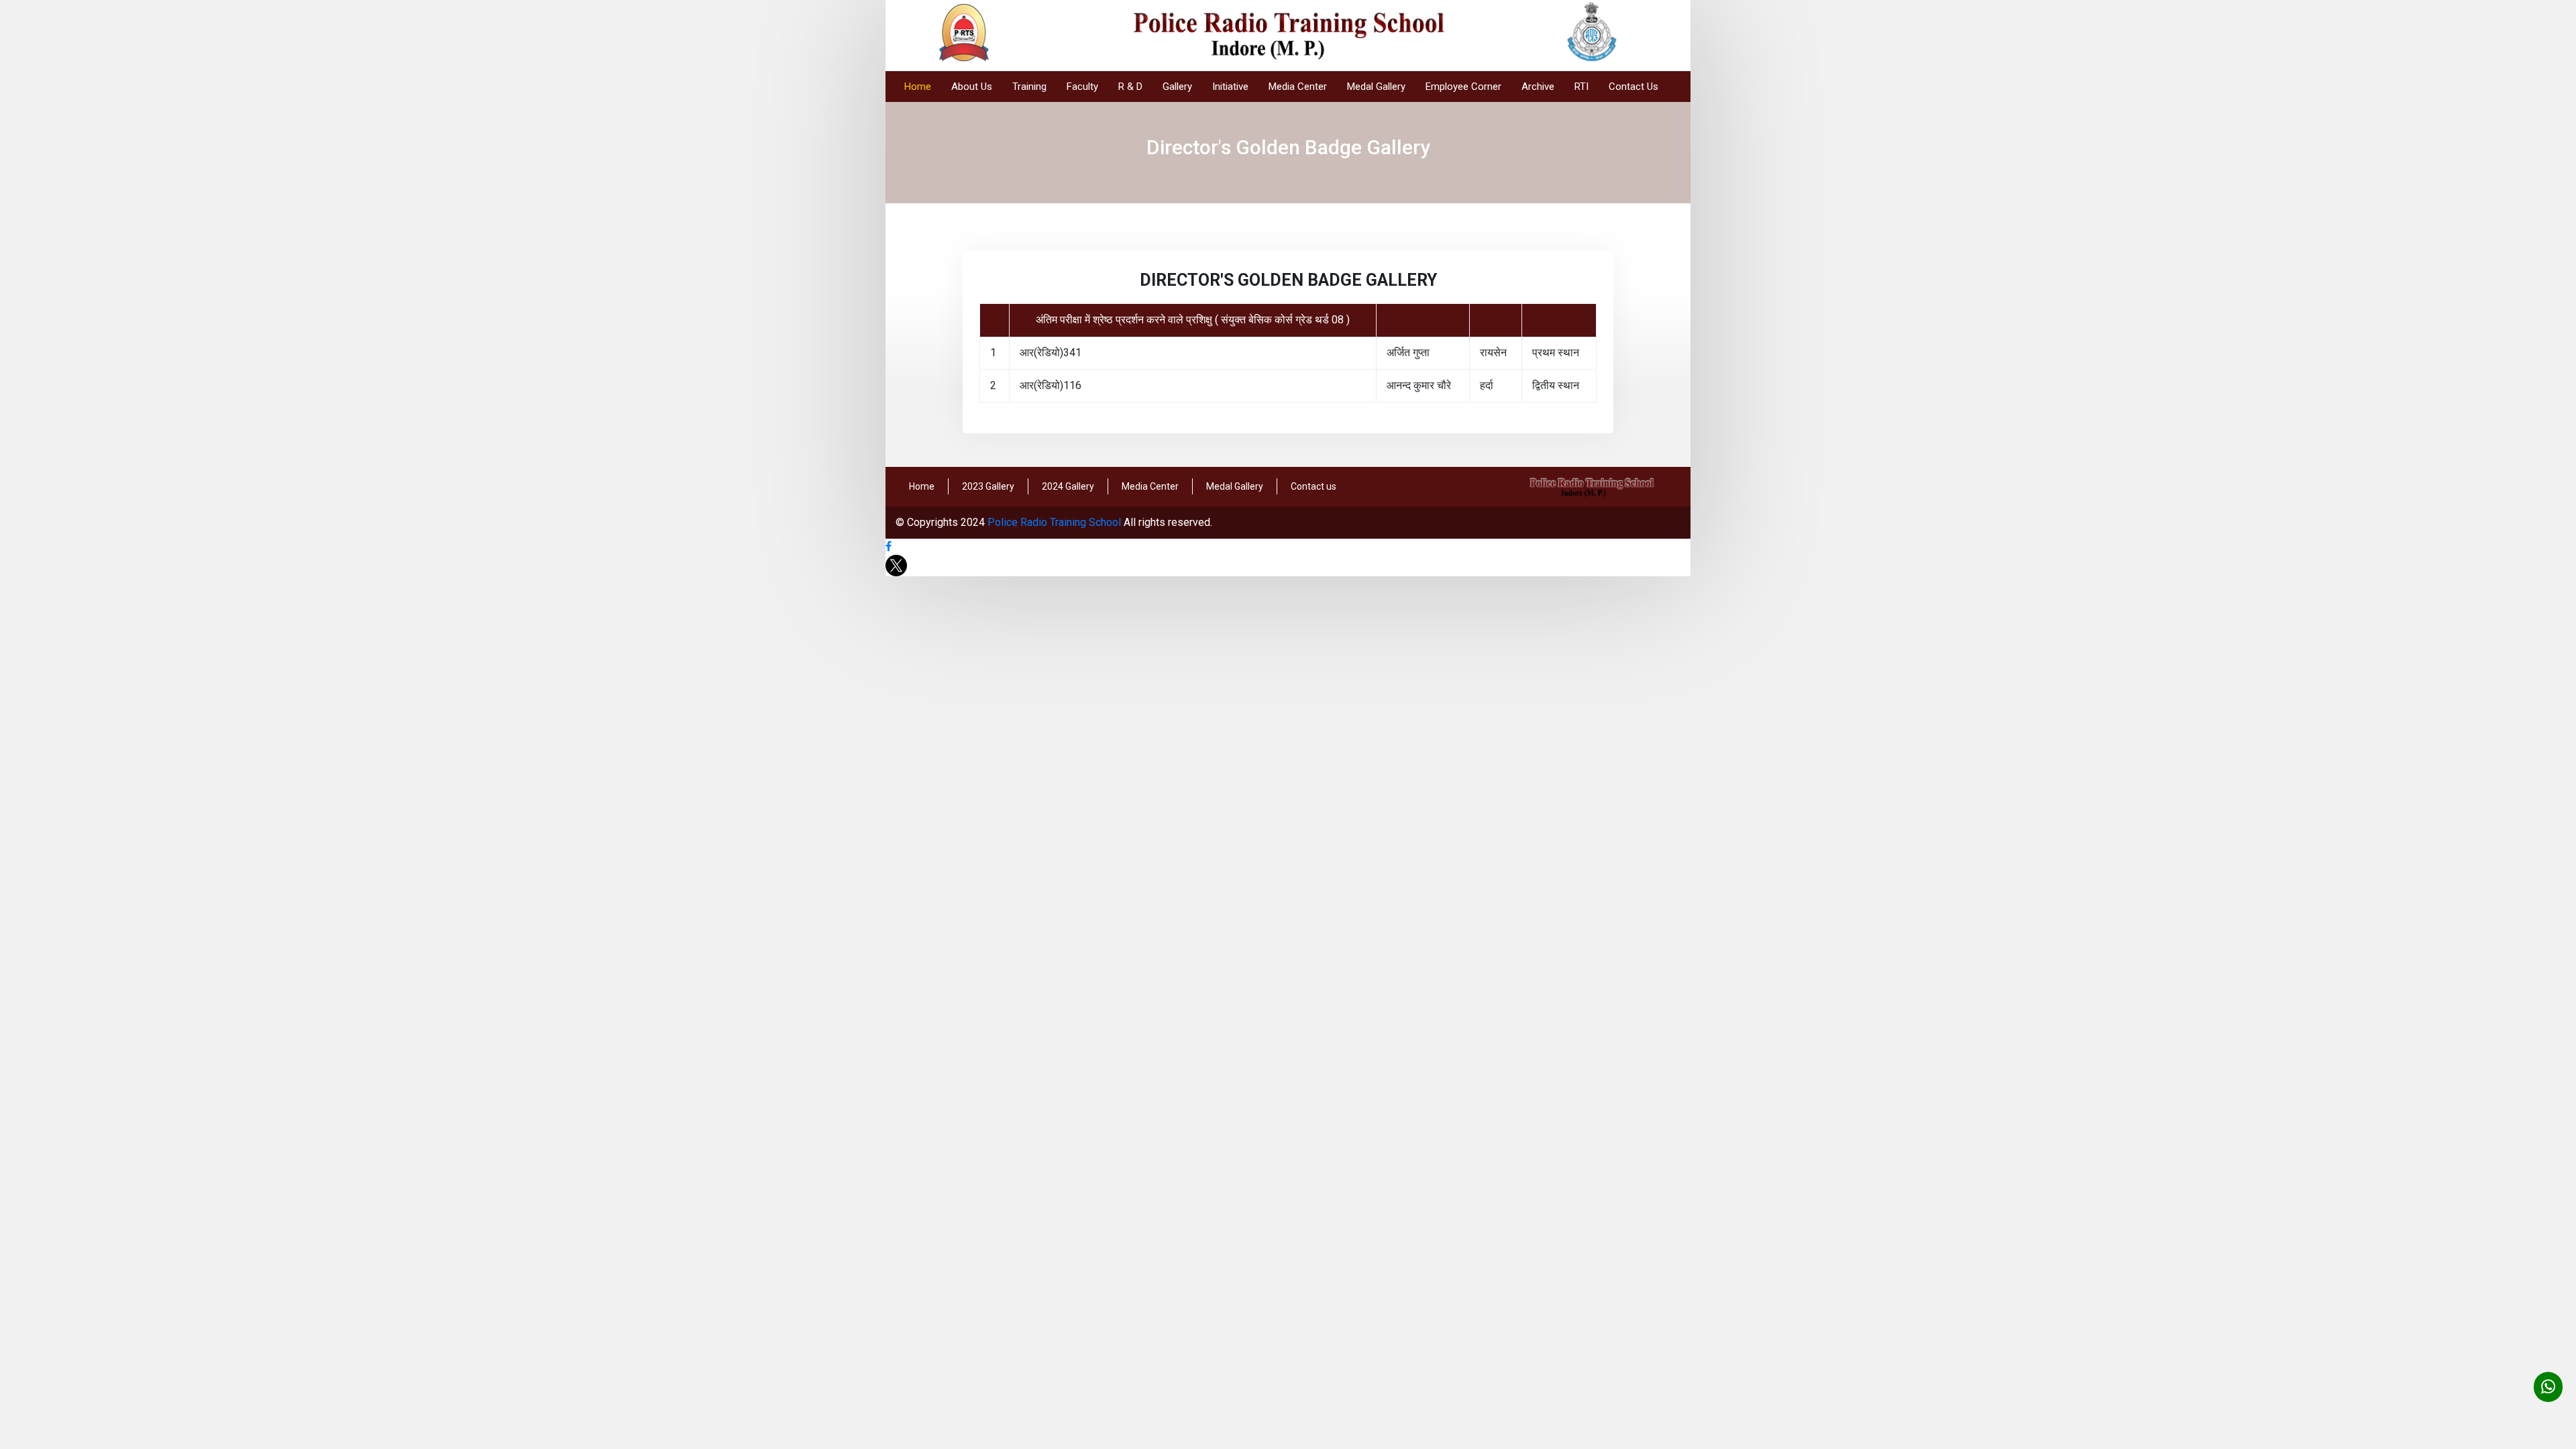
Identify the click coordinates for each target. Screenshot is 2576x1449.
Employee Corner (1463, 87)
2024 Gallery (1068, 486)
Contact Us (1633, 87)
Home (918, 87)
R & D (1130, 87)
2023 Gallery (988, 486)
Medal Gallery (1376, 87)
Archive (1538, 87)
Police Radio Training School (1054, 522)
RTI (1581, 87)
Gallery (1177, 87)
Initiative (1230, 87)
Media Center (1298, 87)
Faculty (1082, 87)
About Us (972, 87)
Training (1029, 87)
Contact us (1313, 486)
